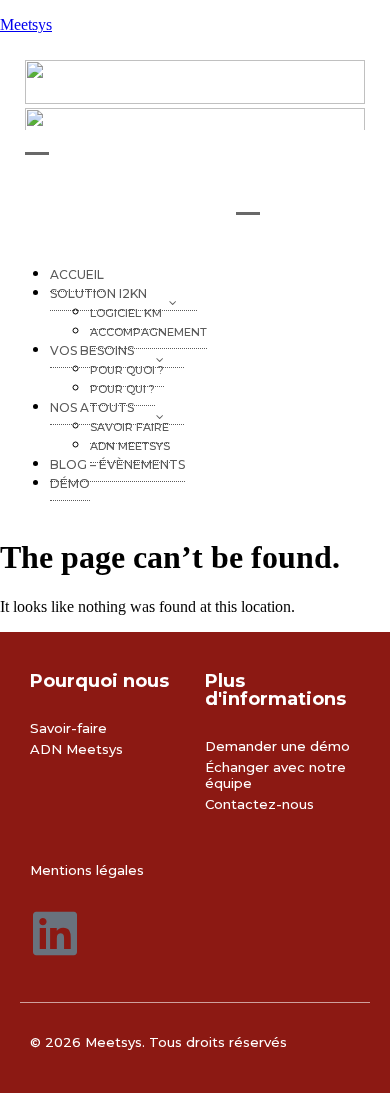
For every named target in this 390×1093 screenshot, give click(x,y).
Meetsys (26, 24)
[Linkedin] (55, 933)
